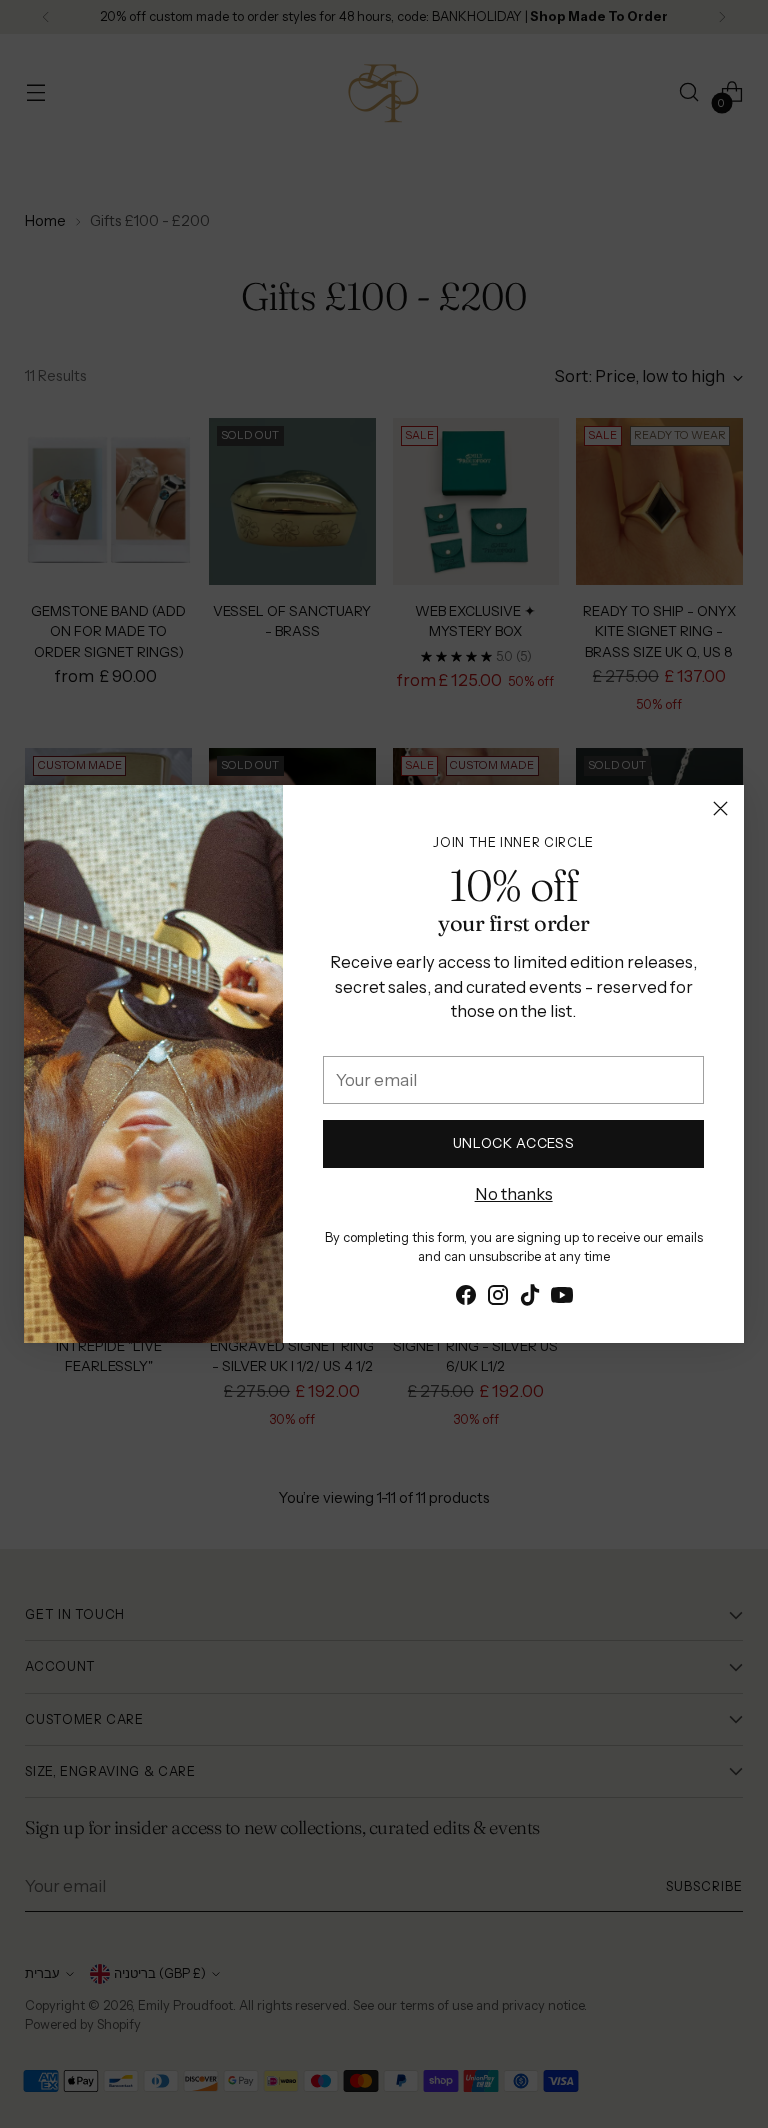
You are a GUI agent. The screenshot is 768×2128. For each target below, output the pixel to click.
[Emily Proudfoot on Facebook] (466, 1298)
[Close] (720, 808)
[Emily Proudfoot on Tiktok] (530, 1298)
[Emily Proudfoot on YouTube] (562, 1298)
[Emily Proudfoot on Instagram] (498, 1298)
